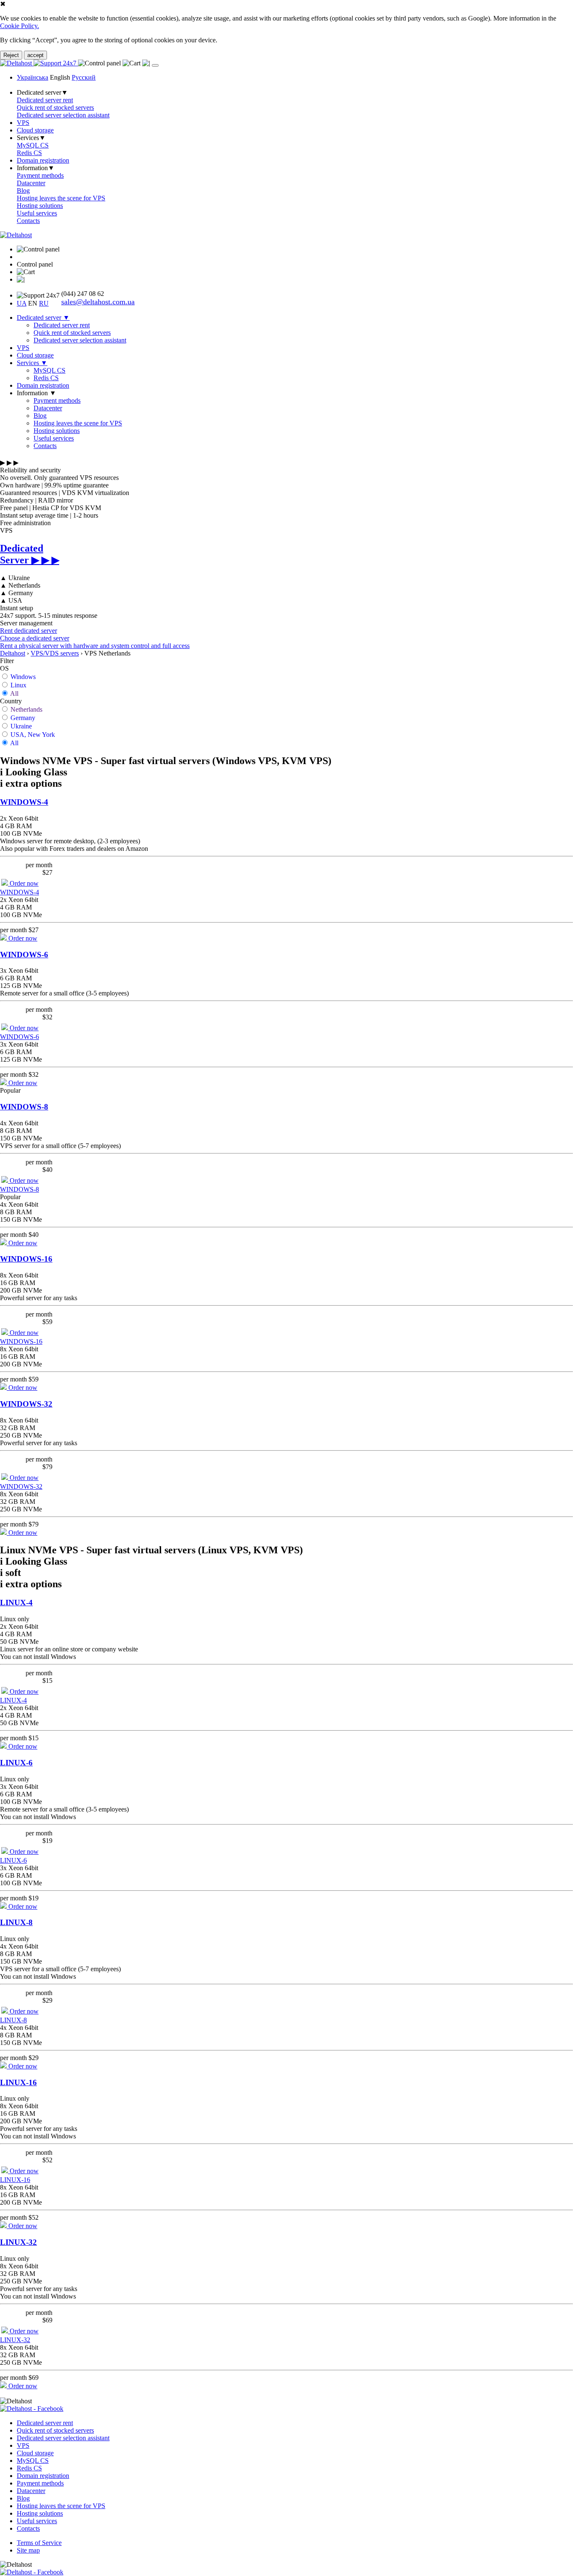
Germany (23, 718)
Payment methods (40, 175)
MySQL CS (33, 145)
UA (22, 303)
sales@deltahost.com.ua (98, 302)
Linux (18, 685)
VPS (23, 123)
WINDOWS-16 (26, 1259)
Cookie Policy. (20, 26)
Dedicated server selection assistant (63, 115)
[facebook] (32, 2409)
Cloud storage (35, 130)
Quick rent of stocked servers (55, 108)
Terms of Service (39, 2543)
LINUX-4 (16, 1603)
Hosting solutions (40, 206)
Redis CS (29, 153)
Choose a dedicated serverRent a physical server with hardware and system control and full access (95, 642)
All (14, 693)
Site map (28, 2550)
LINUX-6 (16, 1763)
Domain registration (43, 160)
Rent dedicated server (29, 631)
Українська (33, 77)
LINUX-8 (16, 1922)
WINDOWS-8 (24, 1107)
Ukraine (21, 726)
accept (35, 55)
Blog (23, 190)
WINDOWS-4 (24, 802)
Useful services (37, 213)
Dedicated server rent (45, 100)
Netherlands (26, 709)
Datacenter (31, 183)
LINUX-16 (18, 2082)
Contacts (28, 221)
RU (44, 303)
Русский (84, 77)
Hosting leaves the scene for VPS (61, 198)
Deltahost (13, 653)
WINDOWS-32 (26, 1404)
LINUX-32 (18, 2242)
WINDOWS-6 (24, 955)
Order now (23, 883)
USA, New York (33, 735)
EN (33, 303)
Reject (11, 55)
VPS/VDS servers (55, 653)
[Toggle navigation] (155, 65)
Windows (23, 677)
